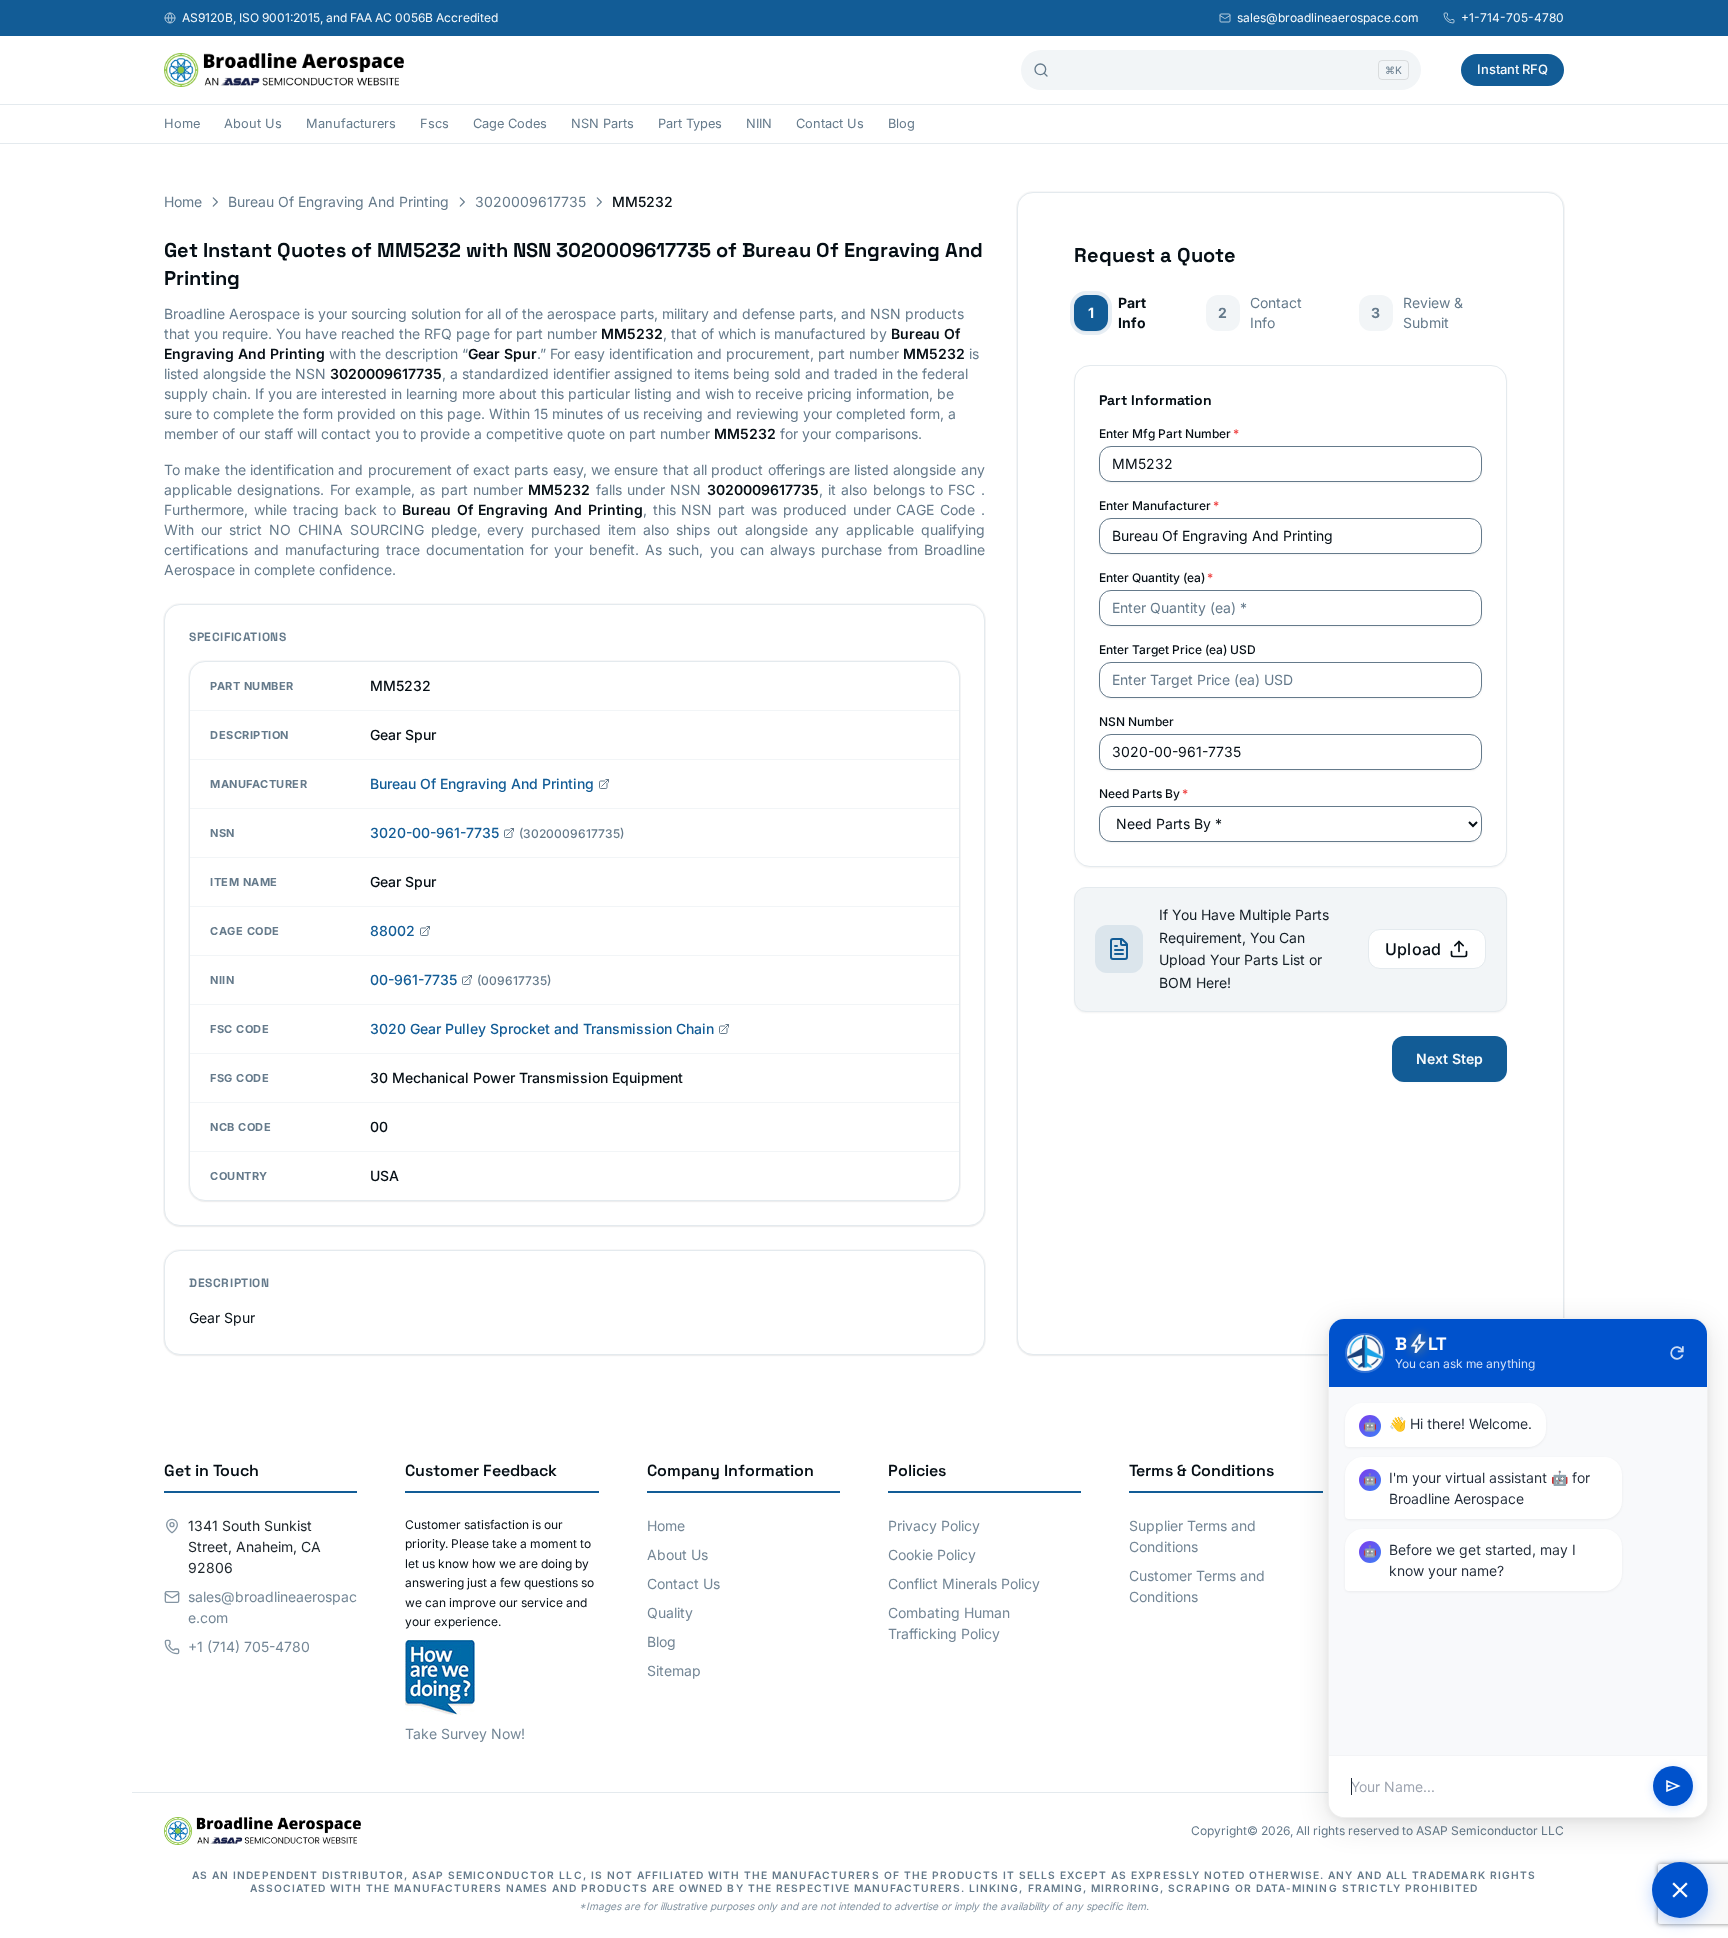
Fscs (434, 123)
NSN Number (1136, 721)
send (1673, 1787)
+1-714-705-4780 (1512, 17)
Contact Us (830, 123)
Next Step (1449, 1058)
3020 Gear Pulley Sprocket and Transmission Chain (542, 1028)
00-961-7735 (413, 979)
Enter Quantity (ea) (1156, 577)
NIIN (759, 123)
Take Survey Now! (465, 1733)
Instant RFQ (1512, 69)
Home (182, 123)
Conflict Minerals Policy (964, 1583)
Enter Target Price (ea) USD (1177, 649)
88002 (392, 930)
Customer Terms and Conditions (1197, 1586)
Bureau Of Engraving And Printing (338, 201)
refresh (1677, 1353)
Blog (901, 123)
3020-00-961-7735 (434, 832)
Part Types (690, 123)
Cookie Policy (932, 1554)
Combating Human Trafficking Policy (949, 1623)
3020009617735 (530, 201)
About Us (253, 123)
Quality (670, 1612)
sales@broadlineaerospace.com (1328, 17)
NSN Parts (602, 123)
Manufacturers (351, 123)
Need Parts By (1143, 793)
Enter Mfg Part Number (1169, 433)
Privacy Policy (934, 1525)
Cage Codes (510, 123)
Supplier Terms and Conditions (1192, 1536)
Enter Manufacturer (1159, 505)
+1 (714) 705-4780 (249, 1646)
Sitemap (674, 1670)
